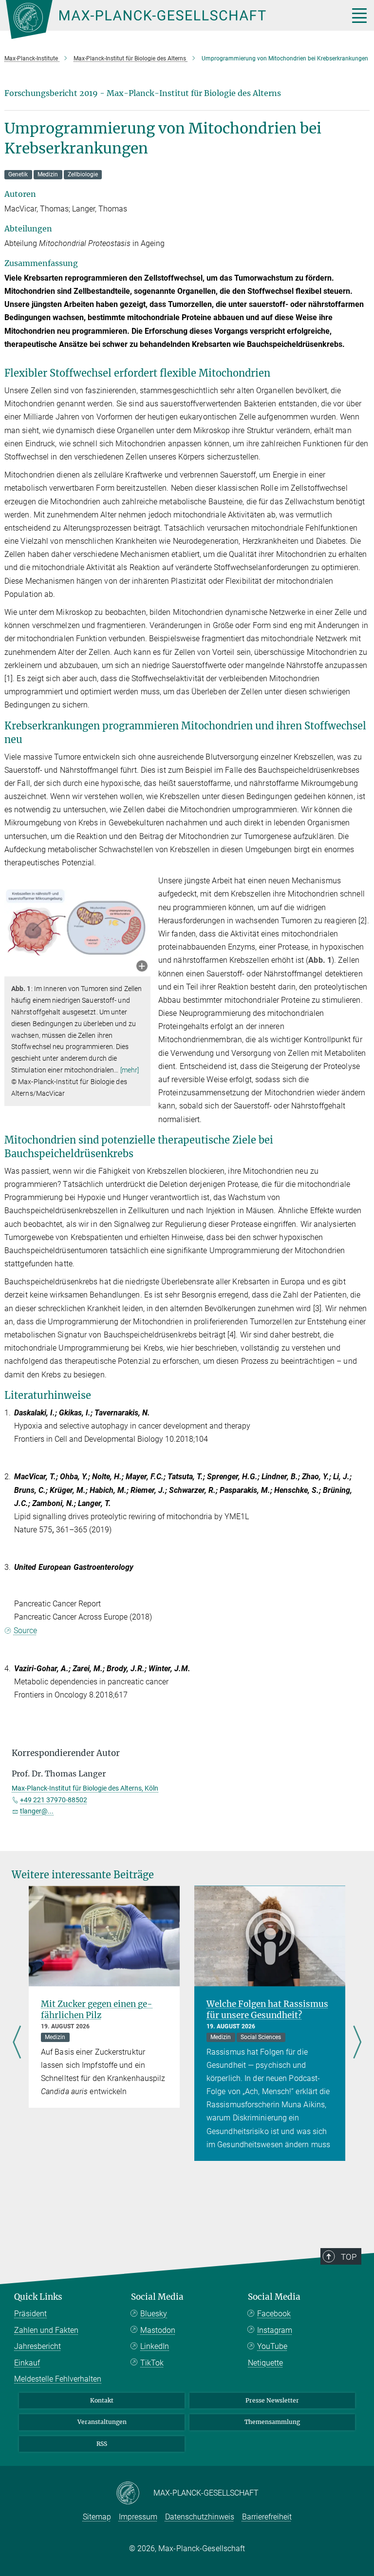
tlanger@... (37, 1811)
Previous (17, 2043)
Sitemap (97, 2517)
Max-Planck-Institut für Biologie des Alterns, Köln (85, 1788)
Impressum (138, 2517)
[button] (142, 967)
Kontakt (102, 2400)
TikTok (152, 2363)
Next (357, 2043)
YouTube (272, 2346)
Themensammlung (272, 2422)
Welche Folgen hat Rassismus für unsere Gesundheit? (267, 2010)
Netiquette (265, 2363)
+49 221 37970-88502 (54, 1800)
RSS (102, 2444)
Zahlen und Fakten (46, 2330)
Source (25, 1631)
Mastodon (158, 2330)
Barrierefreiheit (267, 2517)
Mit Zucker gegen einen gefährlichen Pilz (97, 2010)
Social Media (157, 2297)
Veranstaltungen (102, 2422)
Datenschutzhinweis (200, 2517)
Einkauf (27, 2363)
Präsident (30, 2314)
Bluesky (154, 2314)
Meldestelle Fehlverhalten (58, 2379)
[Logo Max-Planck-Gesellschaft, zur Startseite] (165, 19)
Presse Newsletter (272, 2400)
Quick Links (38, 2297)
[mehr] (130, 1070)
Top (349, 2257)
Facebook (274, 2314)
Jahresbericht (37, 2346)
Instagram (275, 2330)
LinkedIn (155, 2346)
